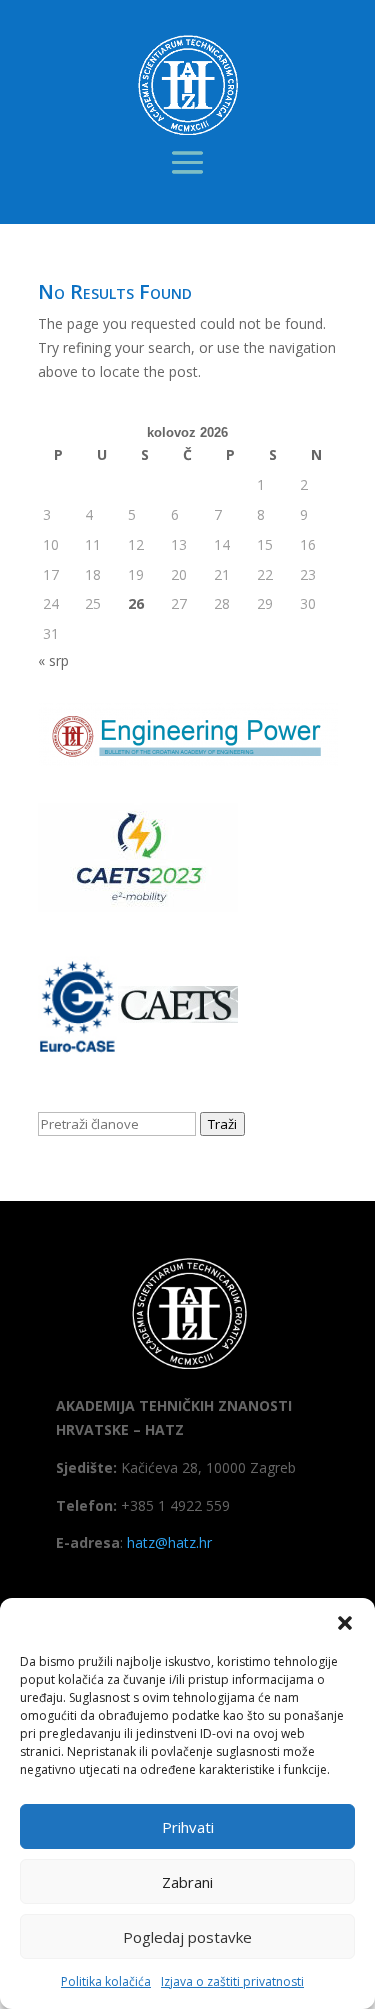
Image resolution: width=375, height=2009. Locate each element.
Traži (222, 1124)
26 (136, 603)
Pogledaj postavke (187, 1937)
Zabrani (187, 1882)
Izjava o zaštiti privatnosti (232, 1981)
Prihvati (188, 1827)
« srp (53, 660)
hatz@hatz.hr (169, 1542)
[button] (345, 1623)
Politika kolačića (106, 1981)
